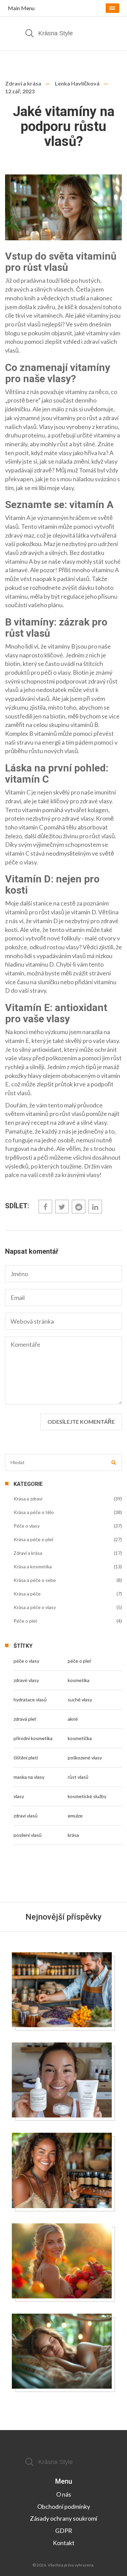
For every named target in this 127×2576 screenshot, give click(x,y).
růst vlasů (78, 1777)
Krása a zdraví (28, 1499)
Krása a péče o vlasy (35, 1607)
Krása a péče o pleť (34, 1539)
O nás (64, 2494)
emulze (75, 1816)
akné (73, 1719)
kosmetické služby (87, 1796)
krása (73, 1835)
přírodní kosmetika (33, 1738)
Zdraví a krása (23, 83)
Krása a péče (27, 1594)
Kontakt (64, 2543)
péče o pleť (79, 1661)
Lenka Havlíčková (77, 83)
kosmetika (79, 1680)
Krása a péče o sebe (35, 1580)
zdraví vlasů (26, 1816)
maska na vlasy (29, 1777)
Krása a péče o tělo (34, 1512)
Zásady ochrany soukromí (63, 2518)
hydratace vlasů (30, 1700)
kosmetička (80, 1738)
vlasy (19, 1796)
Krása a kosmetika (33, 1566)
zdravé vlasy (26, 1680)
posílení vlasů (28, 1835)
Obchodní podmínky (64, 2506)
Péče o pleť (25, 1621)
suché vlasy (80, 1700)
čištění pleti (26, 1758)
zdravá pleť (25, 1719)
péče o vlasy (26, 1661)
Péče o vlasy (27, 1526)
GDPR (64, 2531)
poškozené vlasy (85, 1758)
